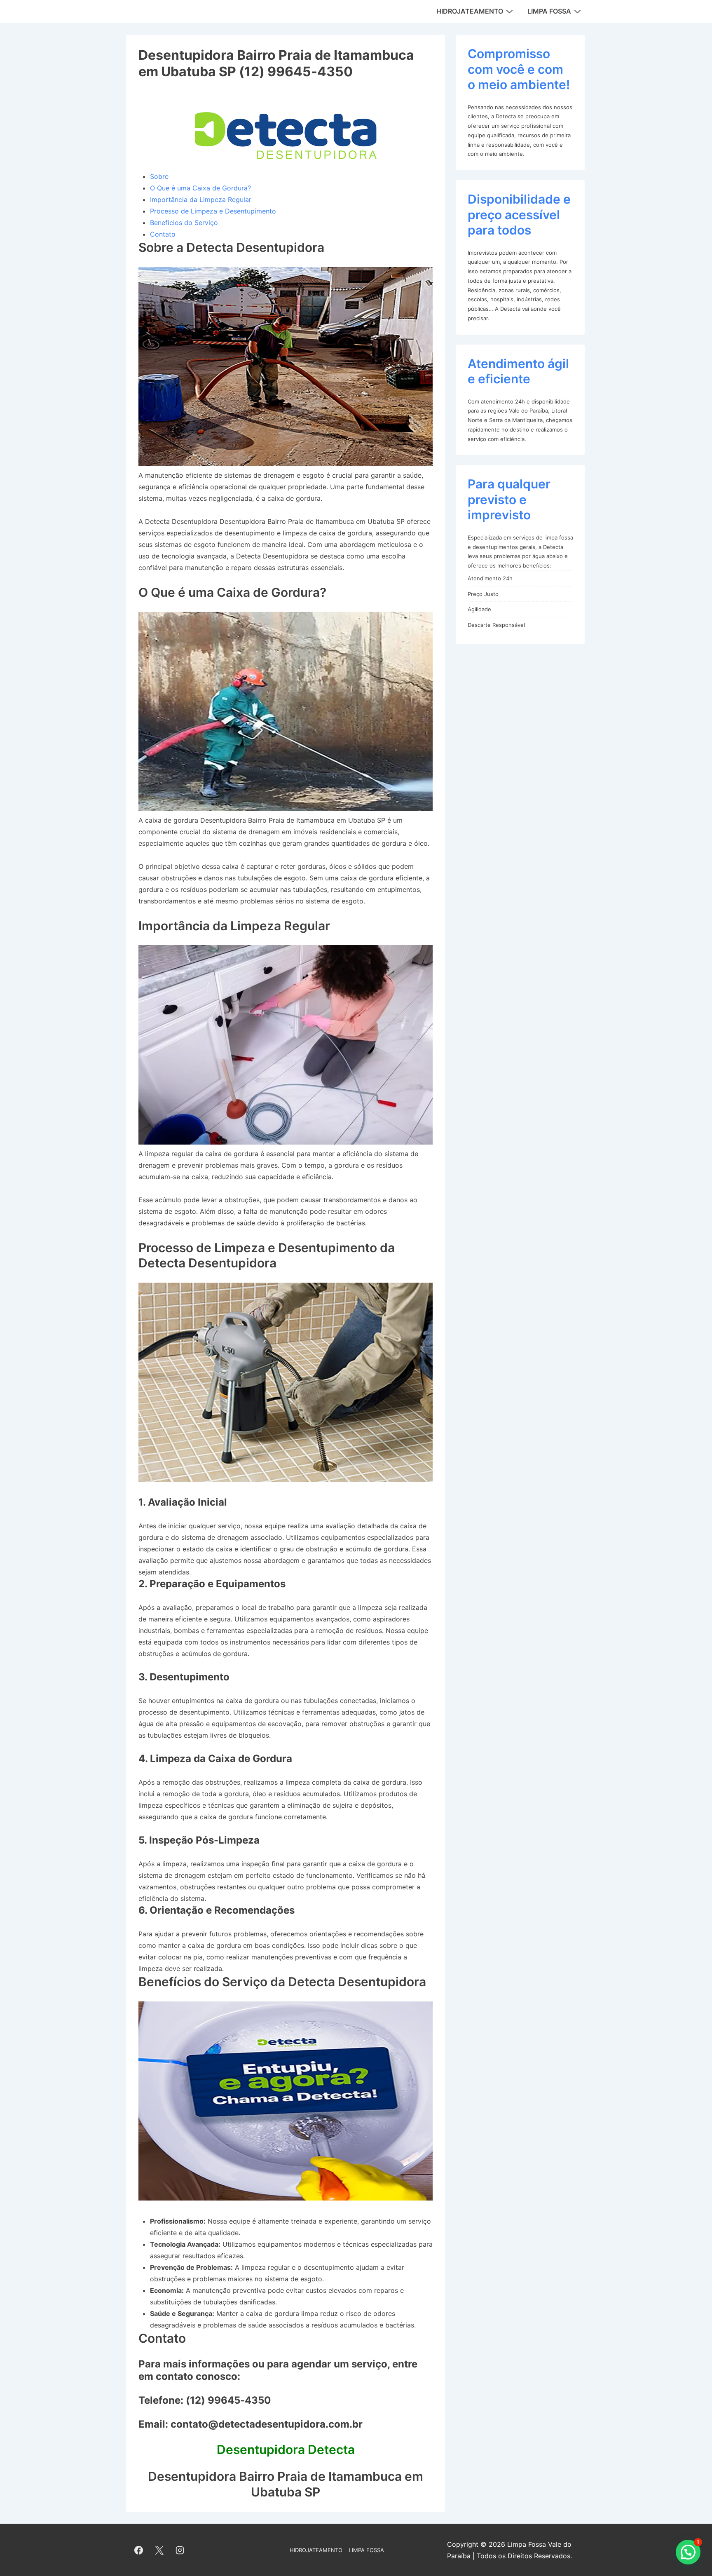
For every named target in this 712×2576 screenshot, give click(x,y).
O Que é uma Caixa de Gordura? (200, 188)
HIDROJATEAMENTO (470, 11)
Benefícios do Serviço (184, 223)
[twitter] (159, 2550)
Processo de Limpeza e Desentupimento (213, 211)
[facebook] (139, 2550)
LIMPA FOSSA (549, 11)
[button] (688, 2552)
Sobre (159, 176)
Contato (163, 234)
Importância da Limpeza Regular (201, 199)
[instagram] (180, 2550)
